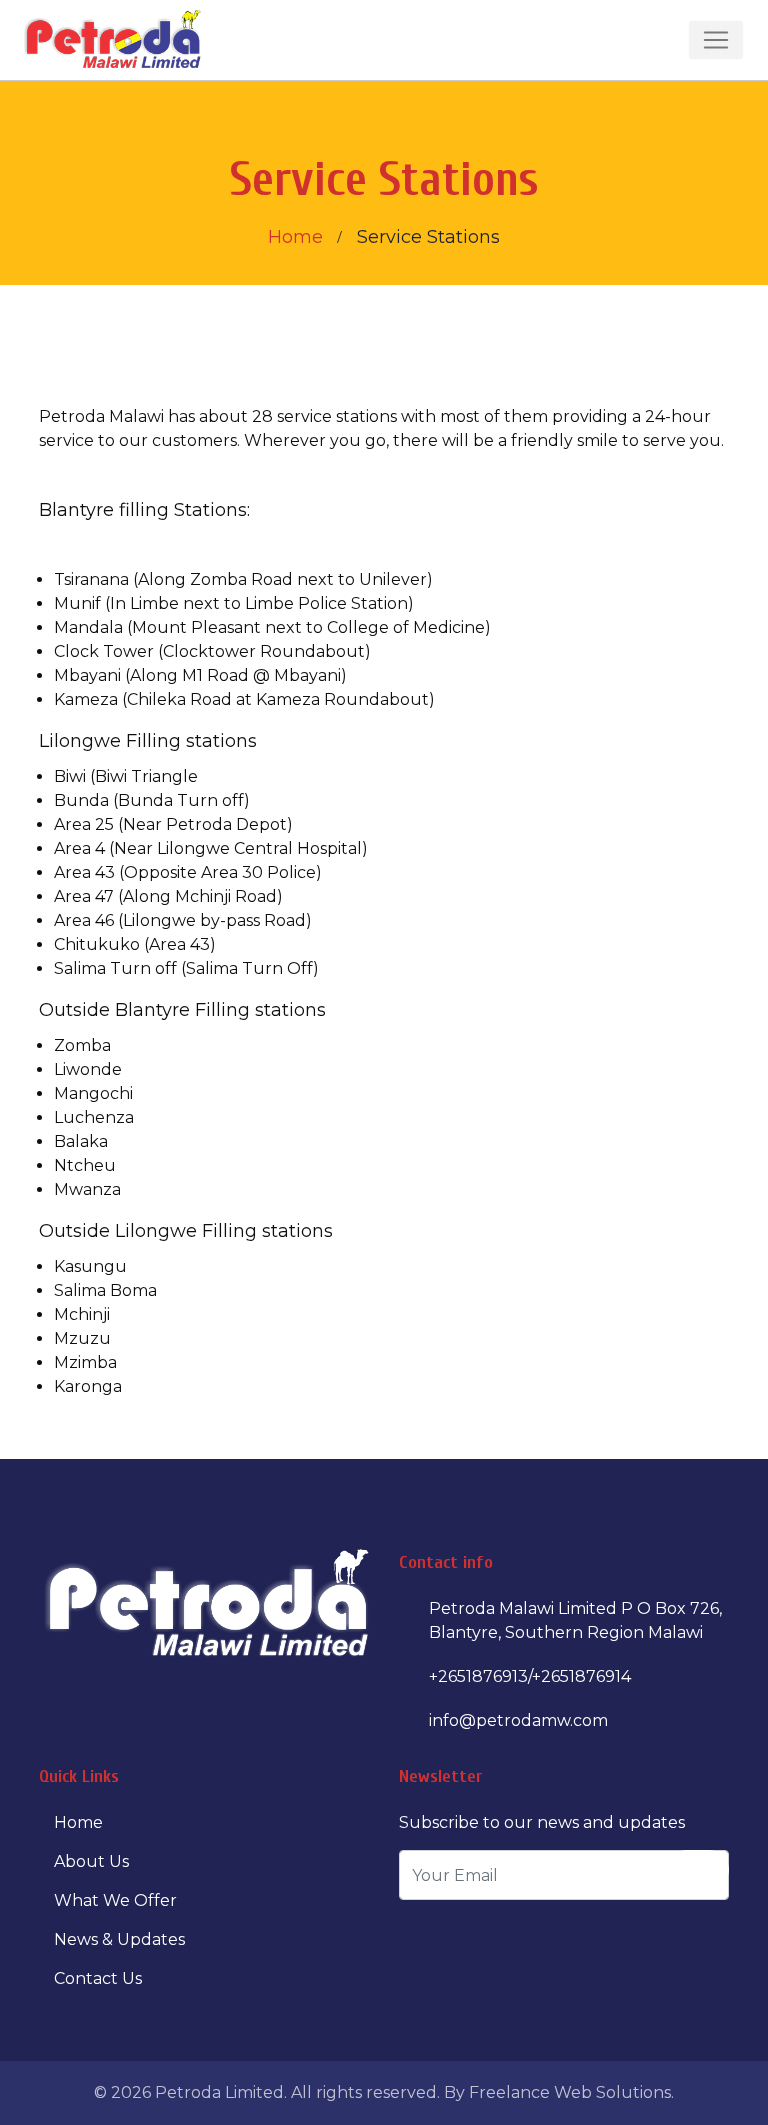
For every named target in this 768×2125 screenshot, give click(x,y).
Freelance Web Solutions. (571, 2092)
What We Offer (115, 1900)
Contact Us (98, 1978)
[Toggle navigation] (716, 40)
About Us (91, 1861)
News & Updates (119, 1939)
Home (295, 237)
